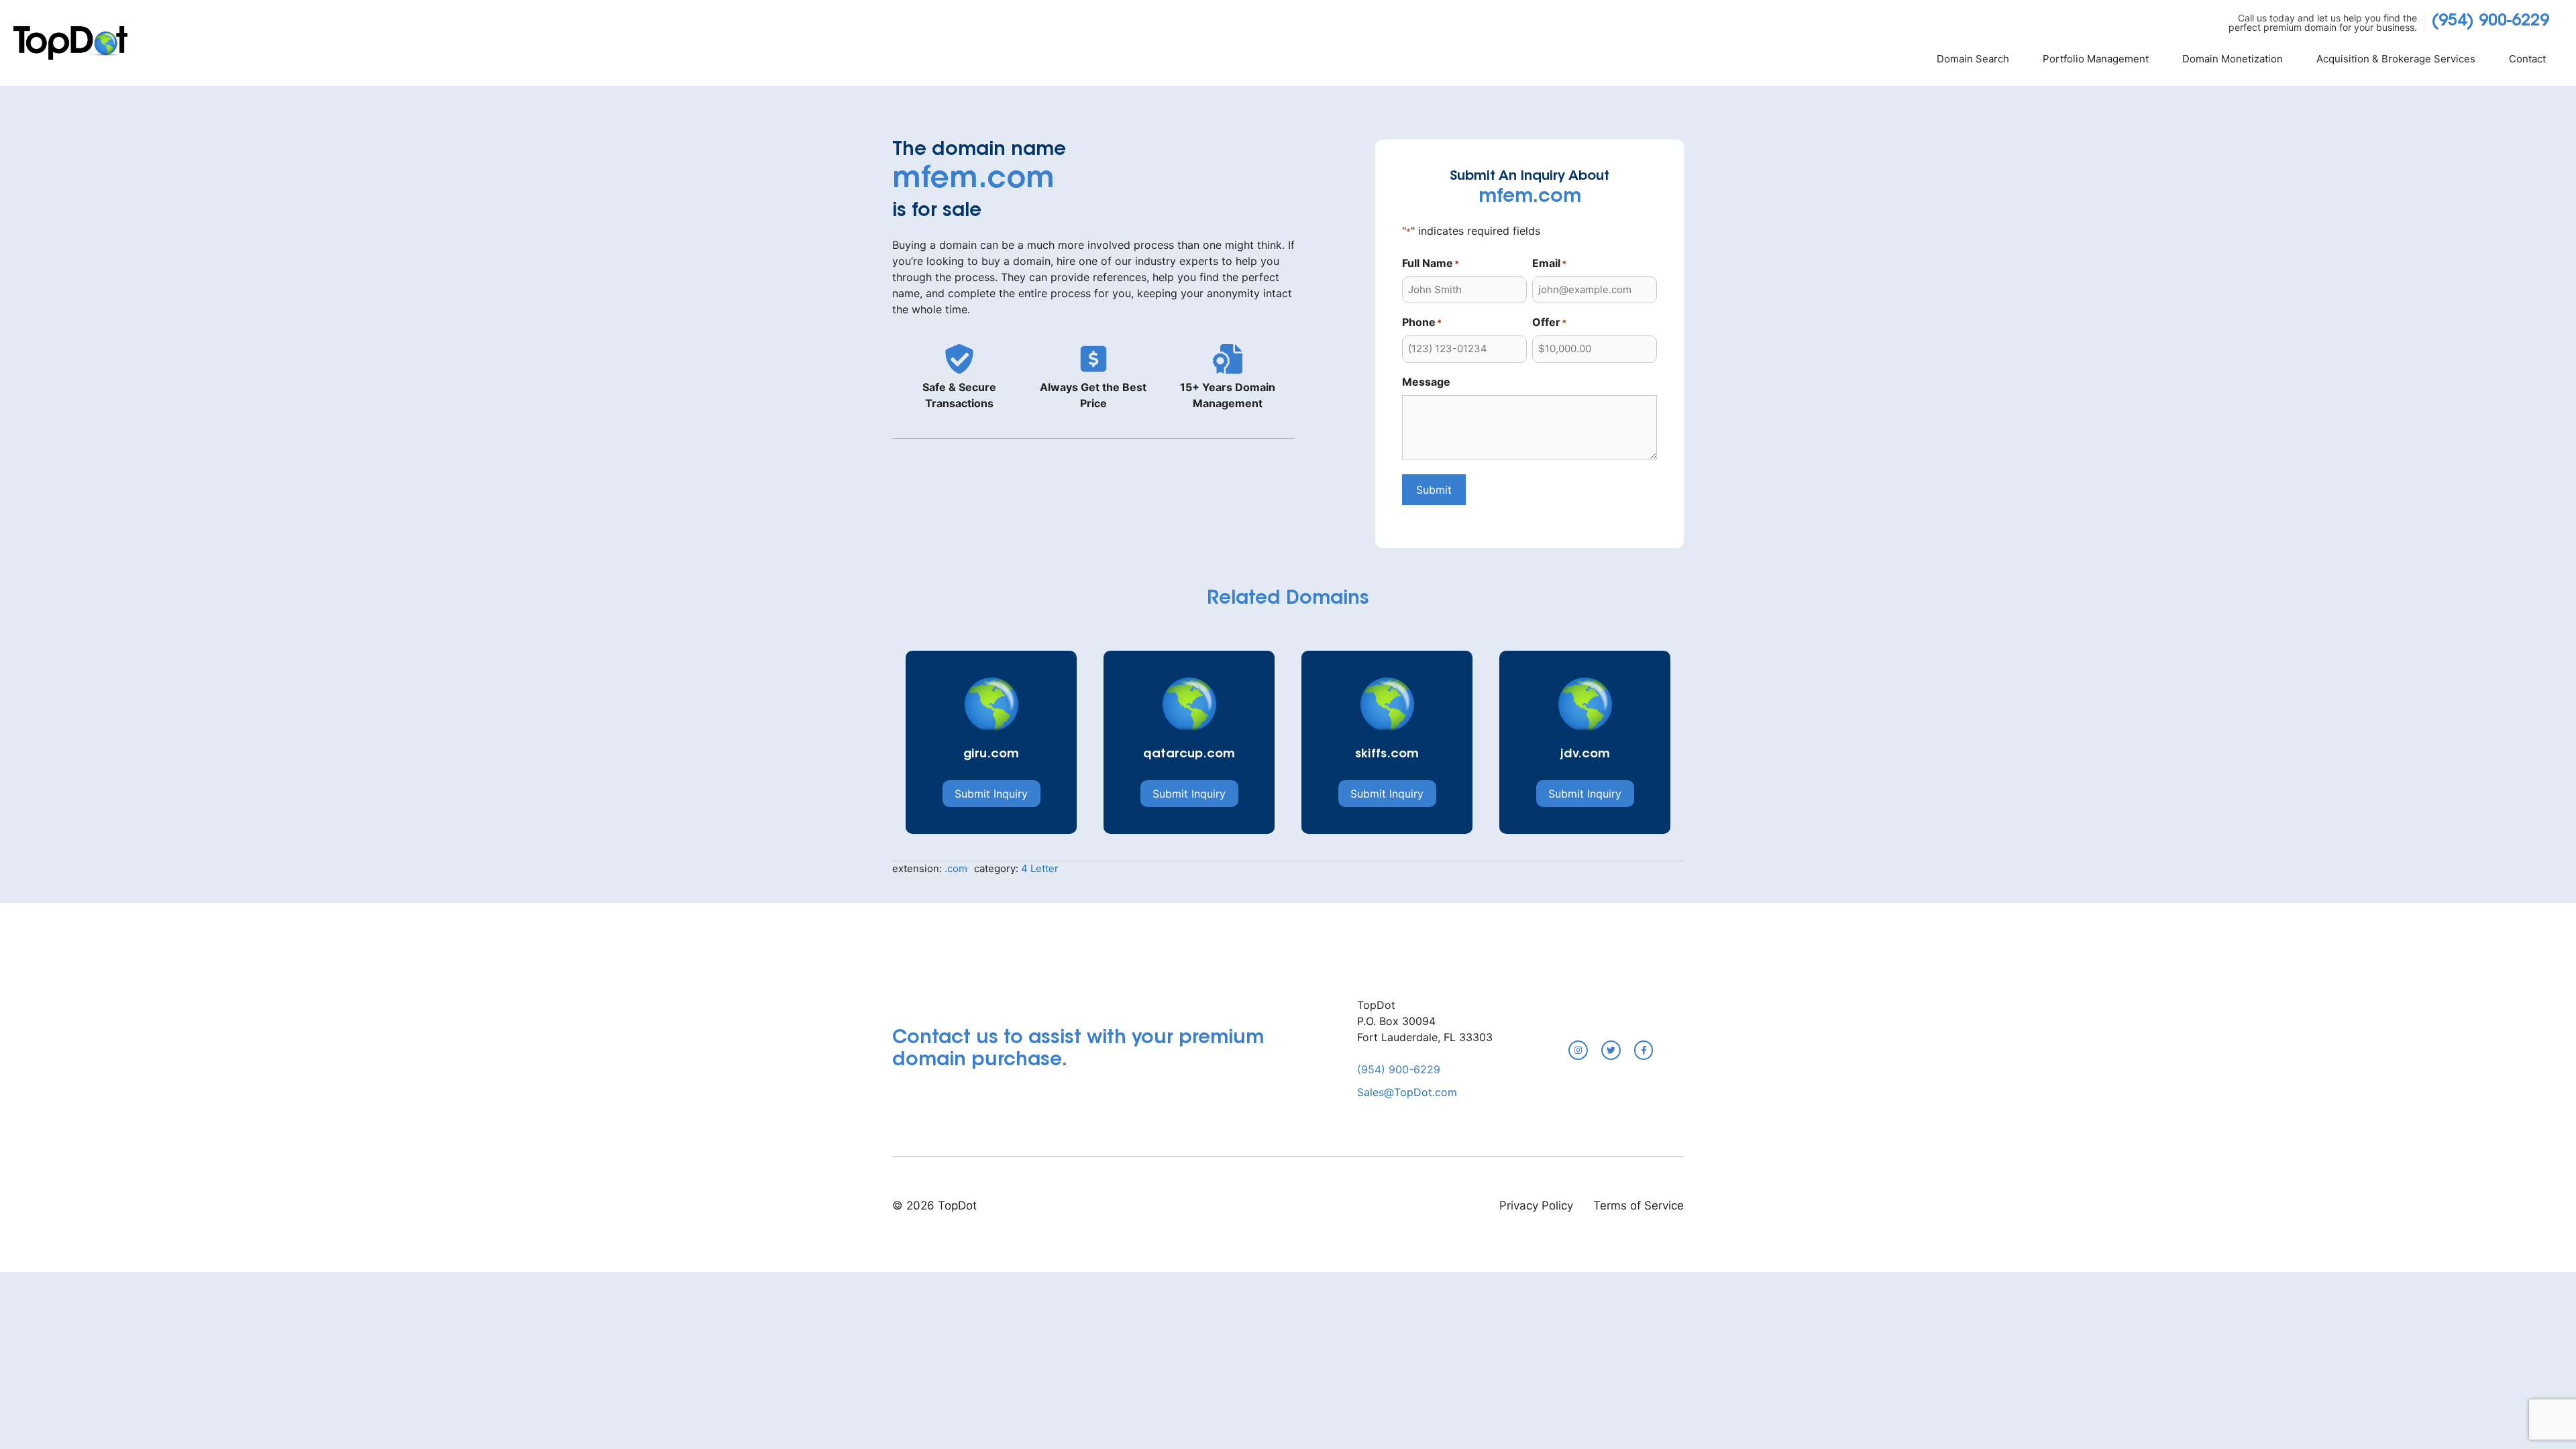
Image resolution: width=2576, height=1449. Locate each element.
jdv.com (1585, 755)
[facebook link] (1644, 1050)
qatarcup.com (1189, 755)
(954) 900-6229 (2490, 21)
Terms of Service (1639, 1205)
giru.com (991, 755)
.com (956, 868)
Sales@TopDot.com (1407, 1092)
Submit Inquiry (991, 794)
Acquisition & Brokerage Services (2396, 59)
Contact (2527, 59)
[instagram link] (1578, 1050)
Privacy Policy (1536, 1205)
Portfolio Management (2096, 59)
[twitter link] (1611, 1050)
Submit (1434, 490)
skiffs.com (1387, 755)
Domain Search (1973, 59)
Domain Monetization (2233, 59)
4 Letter (1040, 868)
